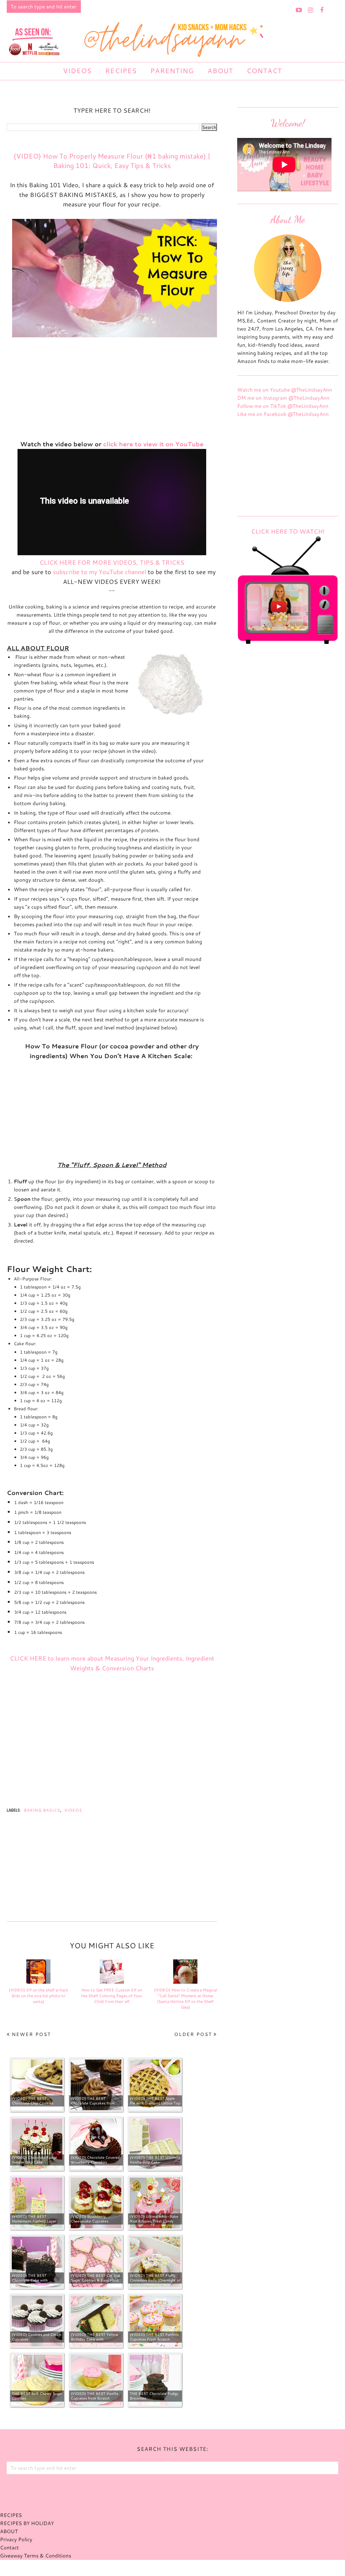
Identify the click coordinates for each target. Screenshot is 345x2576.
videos (73, 1810)
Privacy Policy (16, 2539)
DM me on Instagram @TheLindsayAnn (283, 398)
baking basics (42, 1810)
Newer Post (31, 2034)
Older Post (193, 2034)
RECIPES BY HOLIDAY (27, 2523)
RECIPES (11, 2515)
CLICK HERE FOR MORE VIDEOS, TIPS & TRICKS (112, 562)
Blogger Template (207, 2568)
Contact (9, 2547)
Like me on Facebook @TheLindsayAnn (283, 414)
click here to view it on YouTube (153, 444)
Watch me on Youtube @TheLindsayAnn (285, 390)
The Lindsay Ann (154, 2568)
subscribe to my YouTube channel (100, 572)
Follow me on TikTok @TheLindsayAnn (283, 406)
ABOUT (9, 2531)
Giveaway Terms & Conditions (36, 2556)
